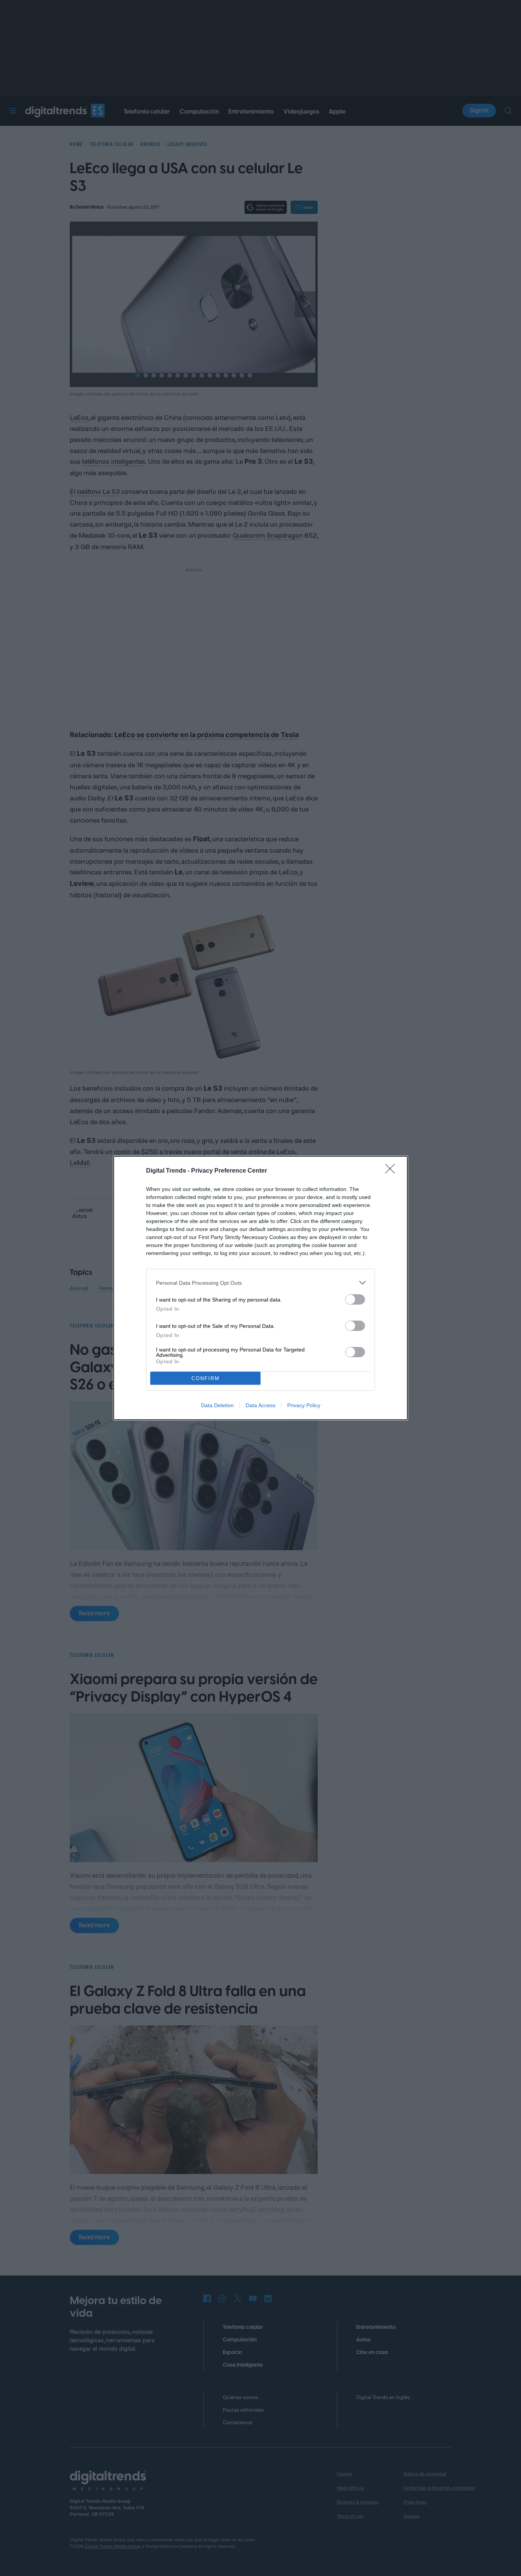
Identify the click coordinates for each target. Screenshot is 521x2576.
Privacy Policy (304, 1405)
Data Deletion (217, 1405)
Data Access (260, 1405)
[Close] (392, 1171)
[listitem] (260, 1283)
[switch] (355, 1299)
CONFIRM (206, 1378)
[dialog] (260, 1288)
